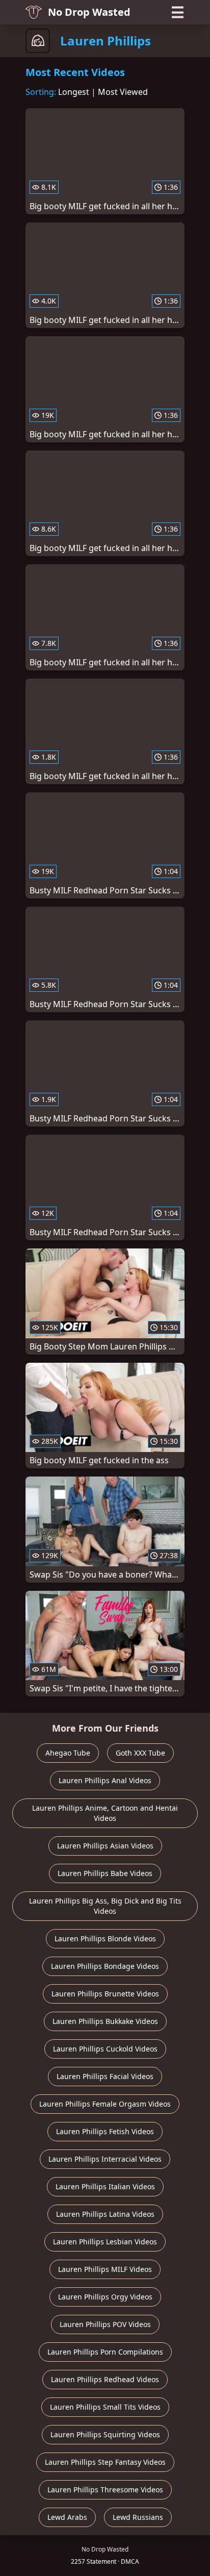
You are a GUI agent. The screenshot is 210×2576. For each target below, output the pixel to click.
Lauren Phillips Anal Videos (105, 1780)
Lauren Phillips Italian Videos (105, 2186)
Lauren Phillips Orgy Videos (105, 2297)
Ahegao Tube (68, 1753)
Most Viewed (123, 92)
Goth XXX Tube (140, 1753)
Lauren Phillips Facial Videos (105, 2076)
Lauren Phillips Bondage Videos (105, 1966)
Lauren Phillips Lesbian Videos (105, 2242)
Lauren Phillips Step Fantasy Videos (105, 2462)
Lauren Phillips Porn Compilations (105, 2352)
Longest (74, 92)
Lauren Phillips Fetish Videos (105, 2131)
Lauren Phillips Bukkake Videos (105, 2021)
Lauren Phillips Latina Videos (105, 2214)
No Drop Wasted (89, 12)
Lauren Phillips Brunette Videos (105, 1994)
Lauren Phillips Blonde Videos (105, 1939)
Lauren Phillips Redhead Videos (105, 2379)
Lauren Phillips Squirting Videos (105, 2434)
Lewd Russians (138, 2517)
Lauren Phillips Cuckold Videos (105, 2049)
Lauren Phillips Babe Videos (105, 1873)
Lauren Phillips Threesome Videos (105, 2490)
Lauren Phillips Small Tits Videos (105, 2407)
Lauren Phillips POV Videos (105, 2324)
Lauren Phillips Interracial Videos (105, 2159)
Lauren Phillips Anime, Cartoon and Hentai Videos (105, 1813)
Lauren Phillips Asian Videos (105, 1846)
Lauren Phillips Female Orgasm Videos (105, 2104)
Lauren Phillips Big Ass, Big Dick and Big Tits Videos (105, 1906)
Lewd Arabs (67, 2517)
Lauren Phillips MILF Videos (105, 2269)
